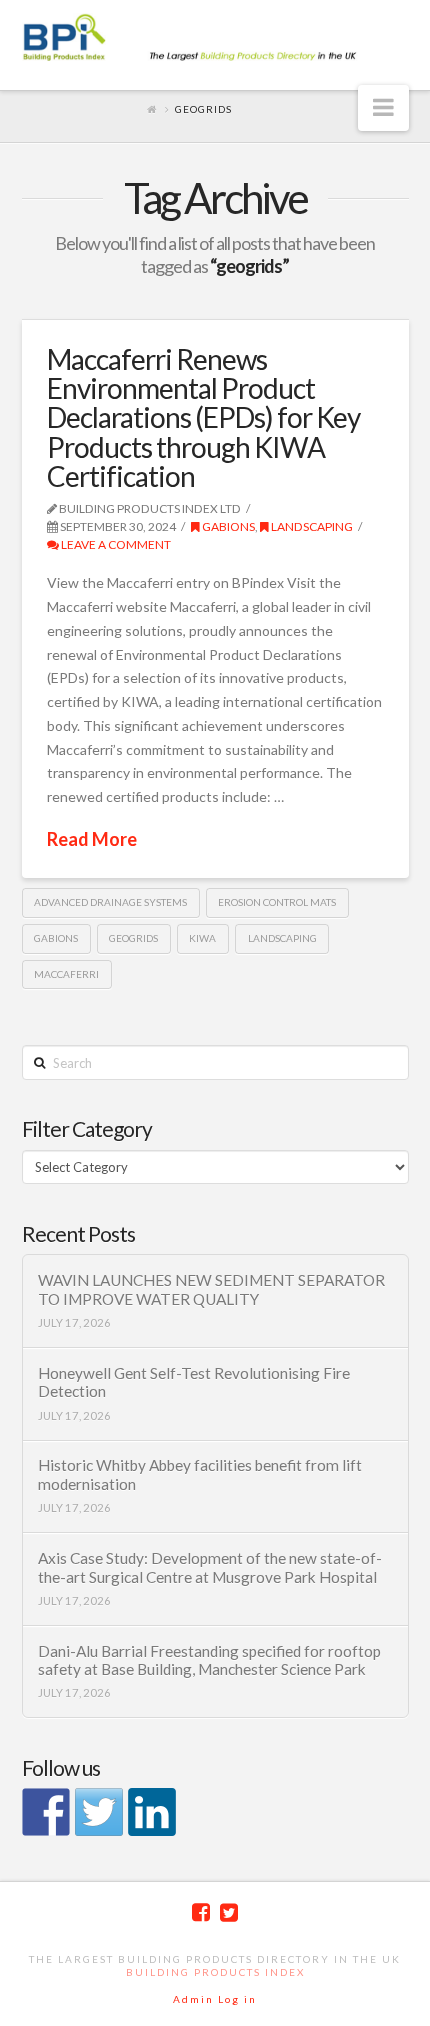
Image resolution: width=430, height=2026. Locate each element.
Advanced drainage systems (110, 902)
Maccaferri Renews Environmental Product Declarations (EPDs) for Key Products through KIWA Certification (203, 418)
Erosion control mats (277, 902)
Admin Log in (215, 1999)
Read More (92, 839)
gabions (56, 938)
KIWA (202, 938)
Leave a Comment (115, 544)
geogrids (133, 938)
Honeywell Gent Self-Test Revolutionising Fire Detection (194, 1382)
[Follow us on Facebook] (46, 1812)
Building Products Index (215, 1972)
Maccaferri (66, 974)
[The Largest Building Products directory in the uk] (215, 39)
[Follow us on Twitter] (99, 1812)
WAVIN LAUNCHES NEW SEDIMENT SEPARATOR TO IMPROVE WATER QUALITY (211, 1289)
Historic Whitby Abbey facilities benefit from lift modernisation (200, 1474)
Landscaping (311, 526)
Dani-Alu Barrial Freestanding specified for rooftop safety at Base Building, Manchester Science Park (209, 1660)
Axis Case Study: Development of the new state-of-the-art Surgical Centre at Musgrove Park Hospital (210, 1567)
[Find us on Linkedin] (152, 1812)
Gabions (227, 526)
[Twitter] (229, 1912)
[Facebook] (201, 1912)
